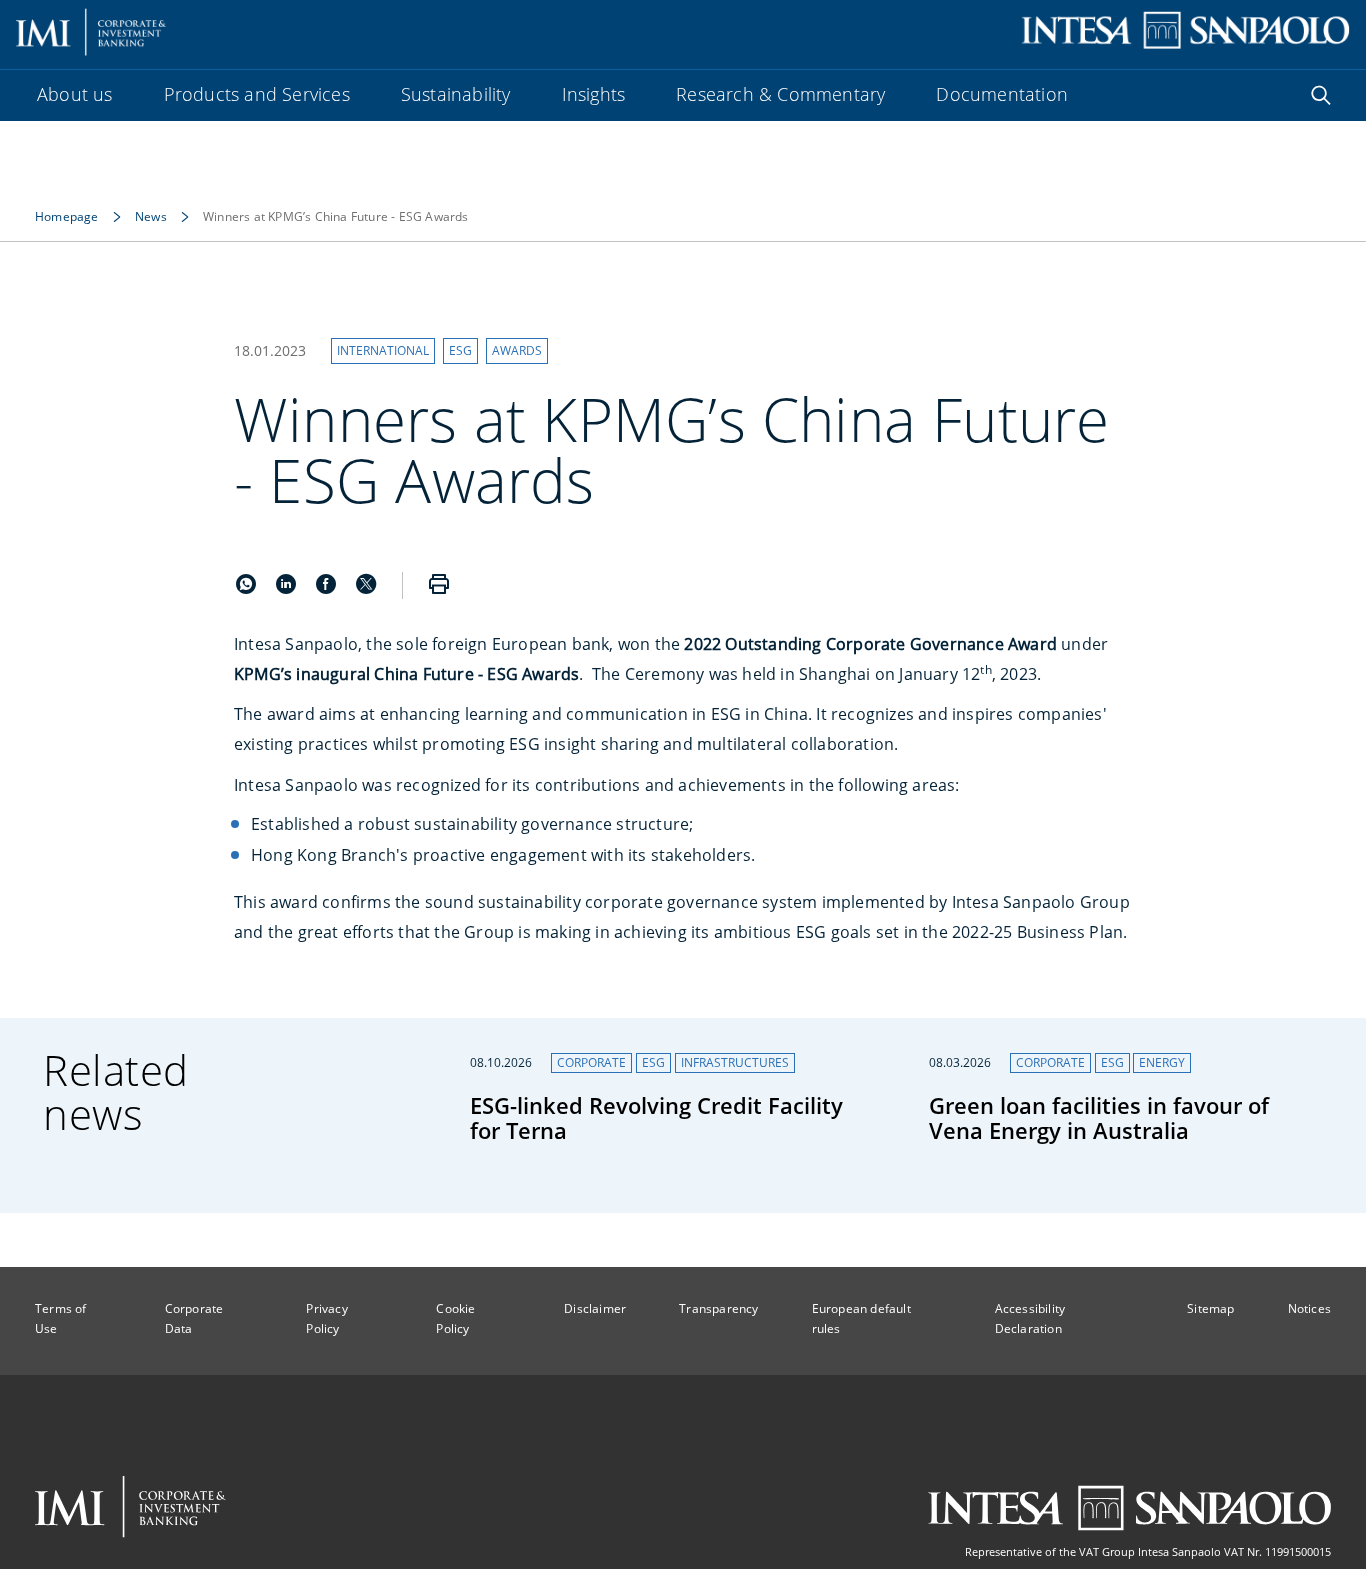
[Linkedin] (288, 588)
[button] (383, 351)
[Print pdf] (439, 585)
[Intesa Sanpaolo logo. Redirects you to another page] (1185, 30)
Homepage (67, 216)
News (151, 216)
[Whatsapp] (248, 588)
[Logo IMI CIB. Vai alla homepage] (91, 30)
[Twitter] (366, 588)
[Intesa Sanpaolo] (1129, 1508)
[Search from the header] (1321, 95)
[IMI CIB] (130, 1507)
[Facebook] (328, 588)
